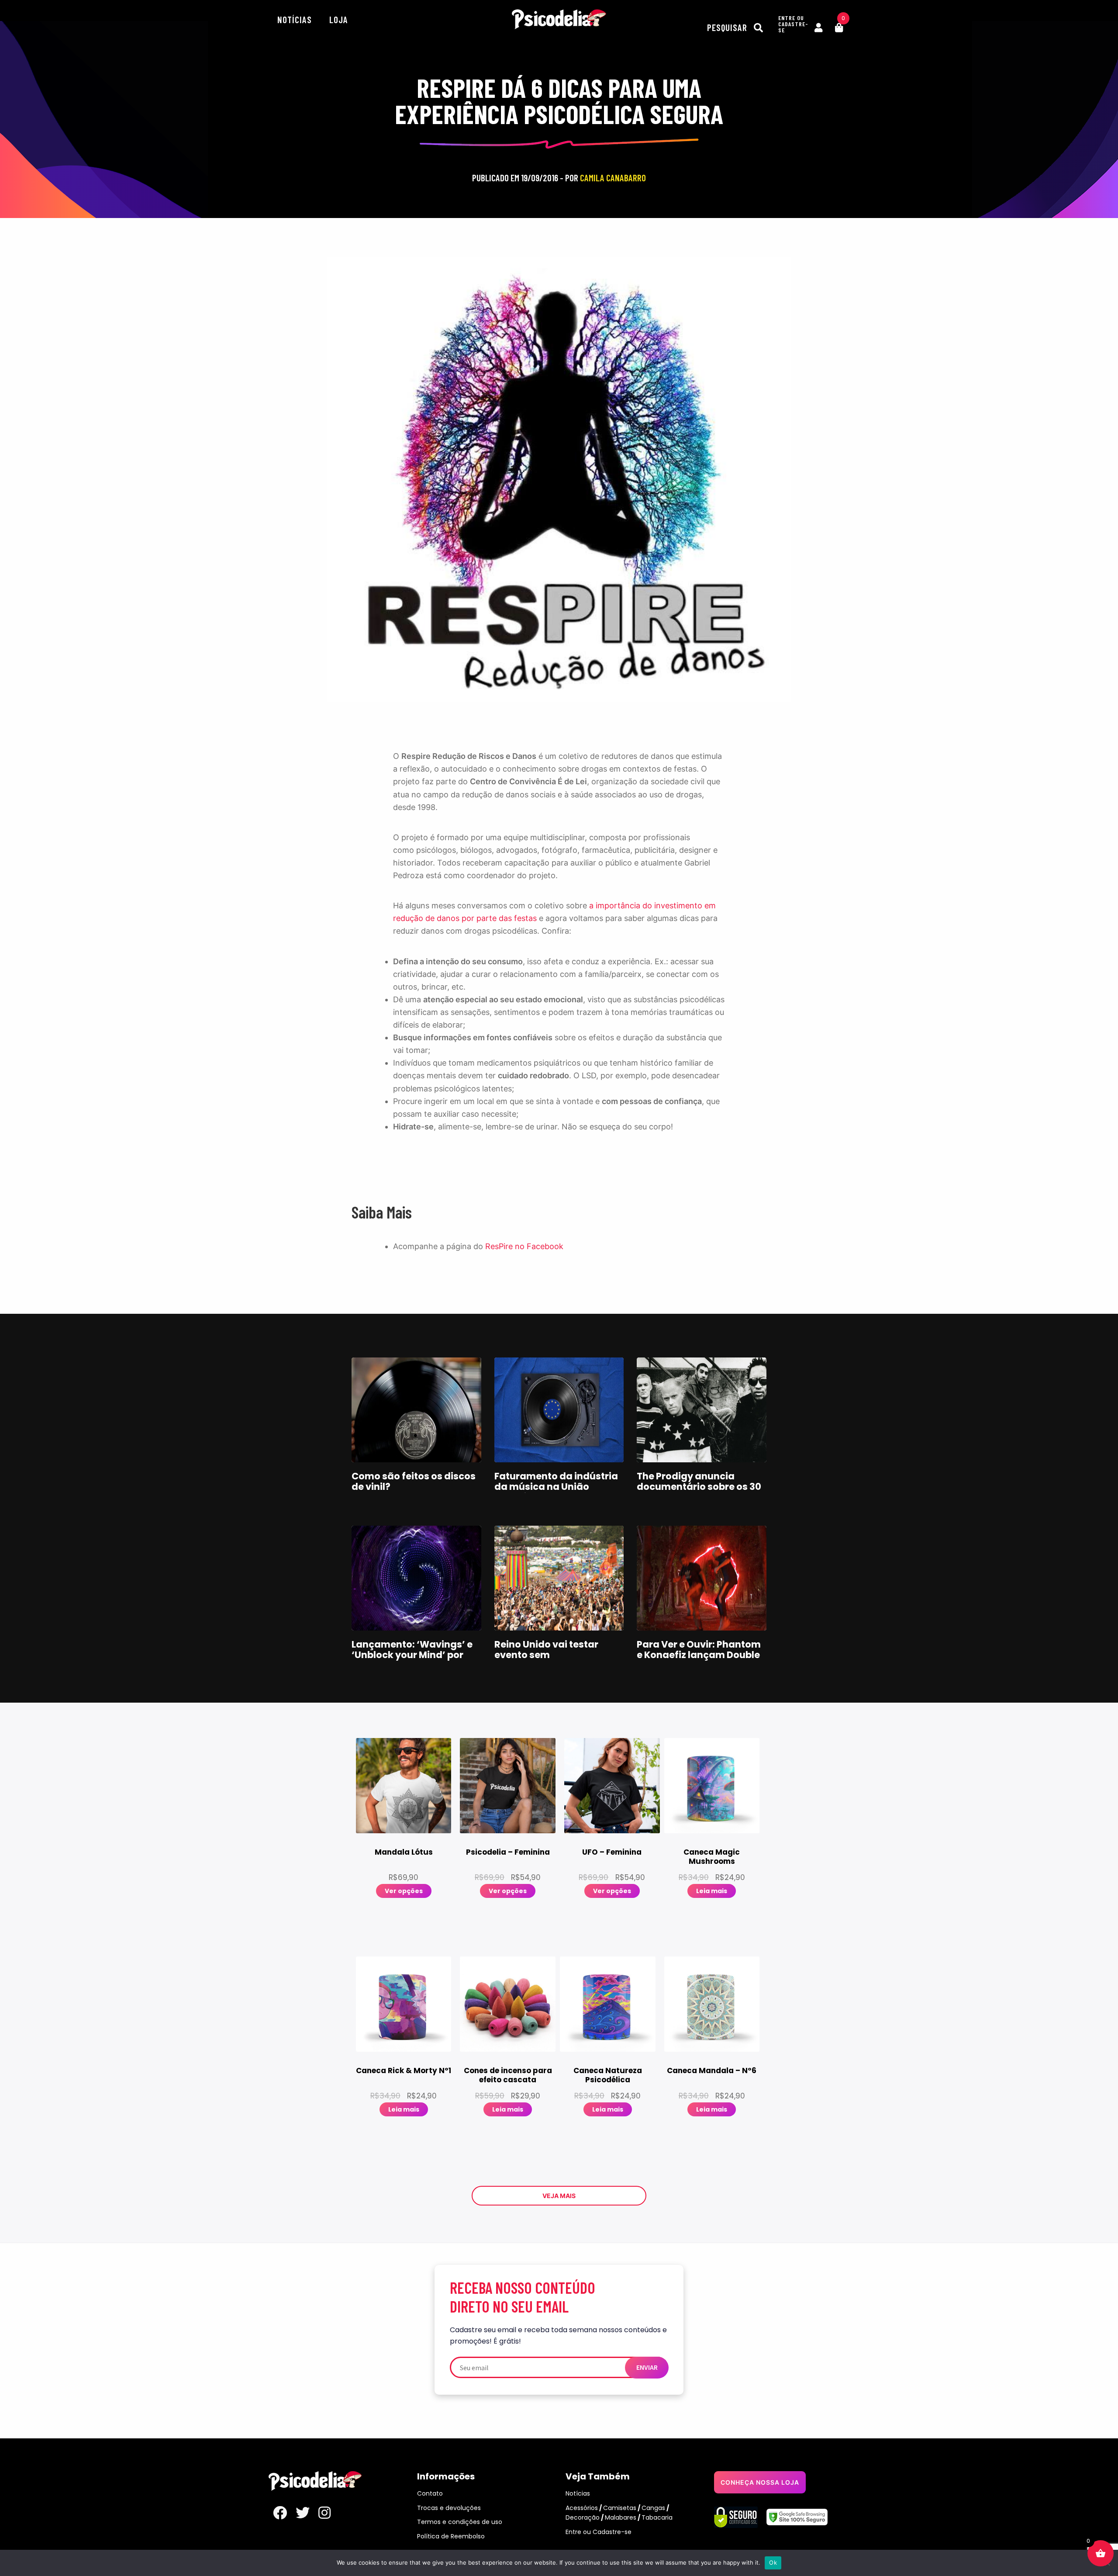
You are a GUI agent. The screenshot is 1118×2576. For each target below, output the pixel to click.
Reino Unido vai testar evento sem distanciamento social (548, 1655)
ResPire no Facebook (524, 1246)
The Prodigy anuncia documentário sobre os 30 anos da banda (699, 1487)
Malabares (621, 2517)
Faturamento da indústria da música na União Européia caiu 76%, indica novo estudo (556, 1492)
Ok (773, 2562)
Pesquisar (728, 27)
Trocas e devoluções (449, 2508)
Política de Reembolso (451, 2536)
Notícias (295, 19)
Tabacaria (657, 2517)
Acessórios (582, 2508)
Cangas (653, 2508)
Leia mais (712, 1891)
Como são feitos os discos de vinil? (414, 1481)
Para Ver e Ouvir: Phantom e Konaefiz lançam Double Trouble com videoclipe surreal (699, 1660)
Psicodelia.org (559, 19)
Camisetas (620, 2508)
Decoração (583, 2517)
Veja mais (559, 2196)
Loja (339, 19)
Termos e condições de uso (460, 2522)
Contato (430, 2493)
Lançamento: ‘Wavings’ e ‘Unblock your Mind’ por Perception (412, 1655)
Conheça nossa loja (760, 2482)
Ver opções (404, 1891)
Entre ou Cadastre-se (599, 2532)
